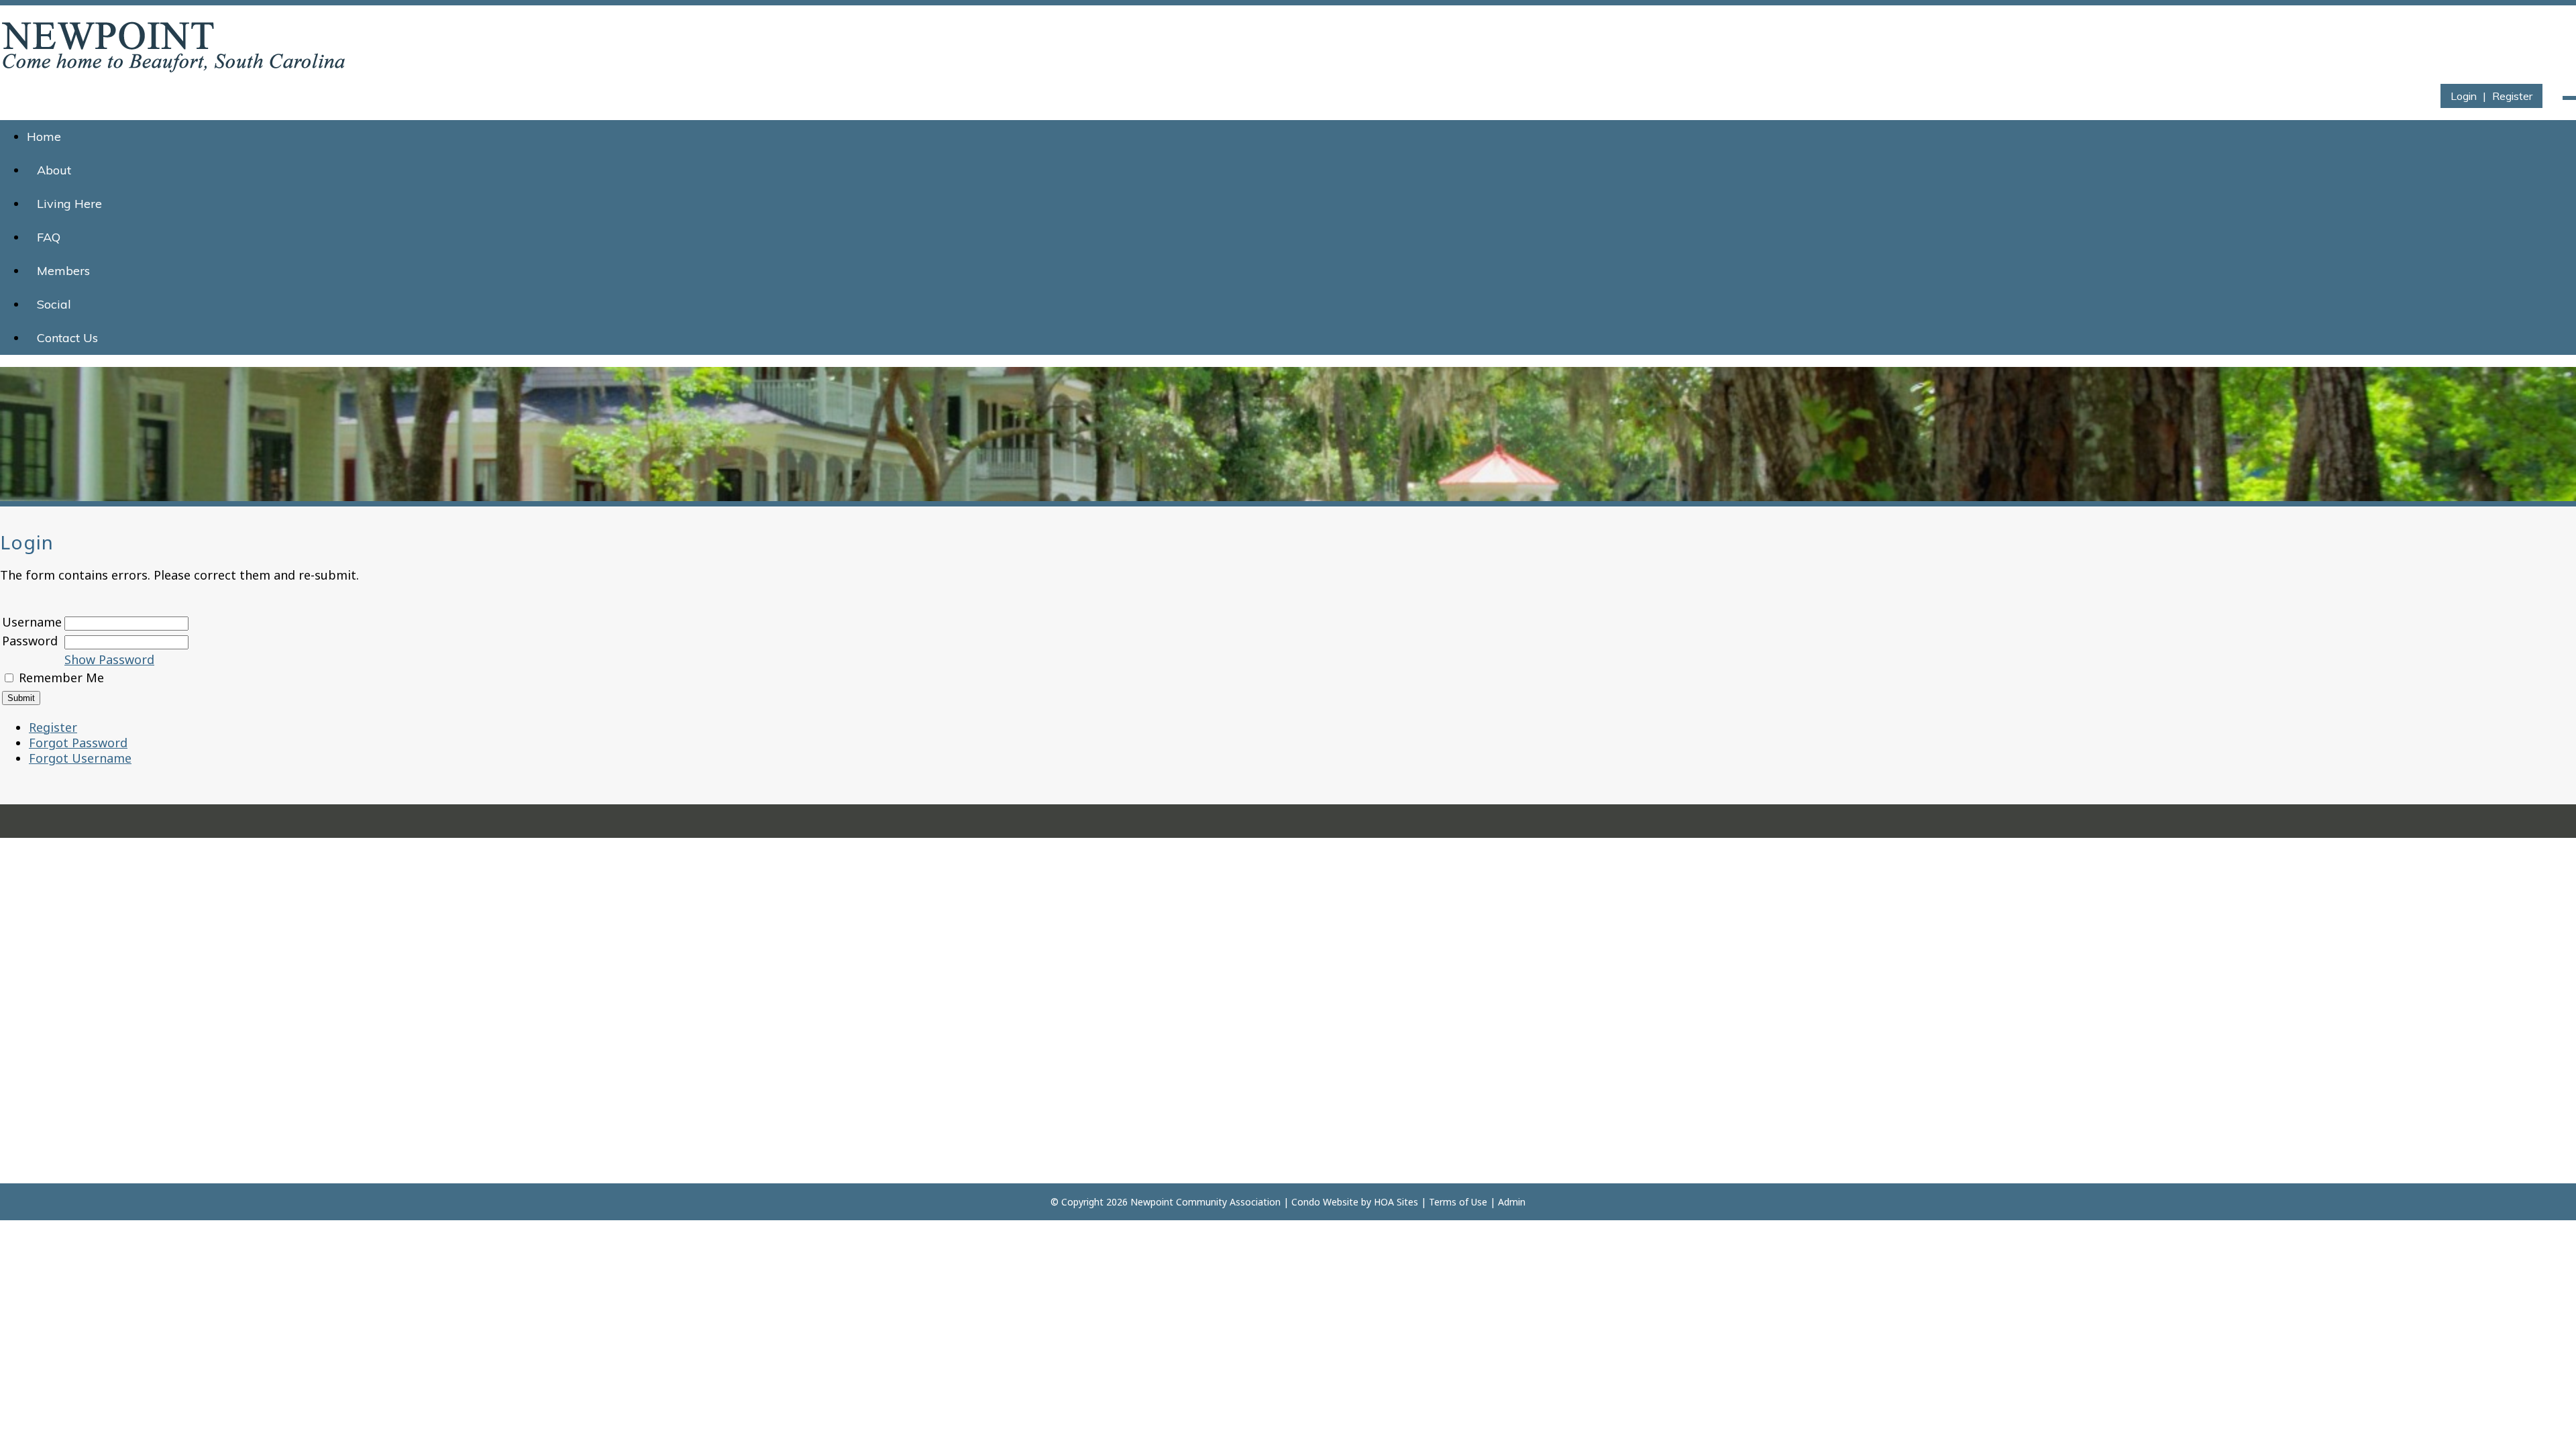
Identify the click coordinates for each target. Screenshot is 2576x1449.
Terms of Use (1458, 1202)
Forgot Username (80, 758)
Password (30, 641)
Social (54, 304)
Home (44, 137)
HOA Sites (1396, 1202)
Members (63, 271)
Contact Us (67, 338)
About (54, 170)
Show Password (109, 659)
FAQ (49, 237)
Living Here (69, 204)
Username (32, 622)
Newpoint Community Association (1205, 1202)
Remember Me (61, 678)
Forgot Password (78, 743)
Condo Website (1325, 1202)
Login (2464, 96)
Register (2512, 96)
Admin (1512, 1202)
